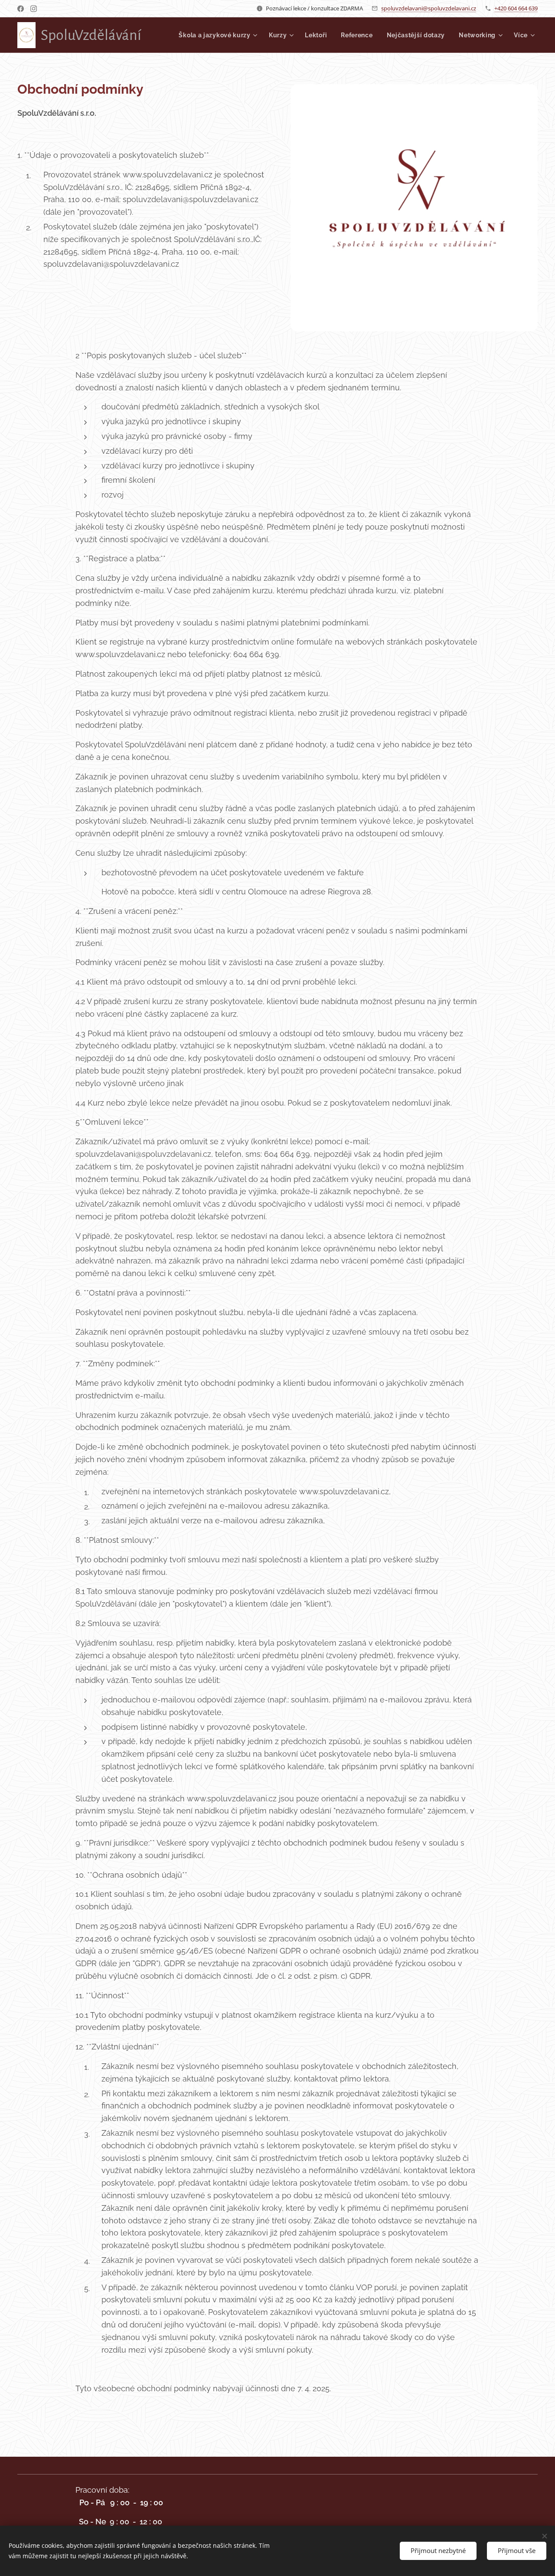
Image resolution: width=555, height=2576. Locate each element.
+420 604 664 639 (516, 8)
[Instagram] (34, 9)
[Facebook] (21, 9)
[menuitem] (219, 35)
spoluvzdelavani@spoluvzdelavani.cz (429, 8)
